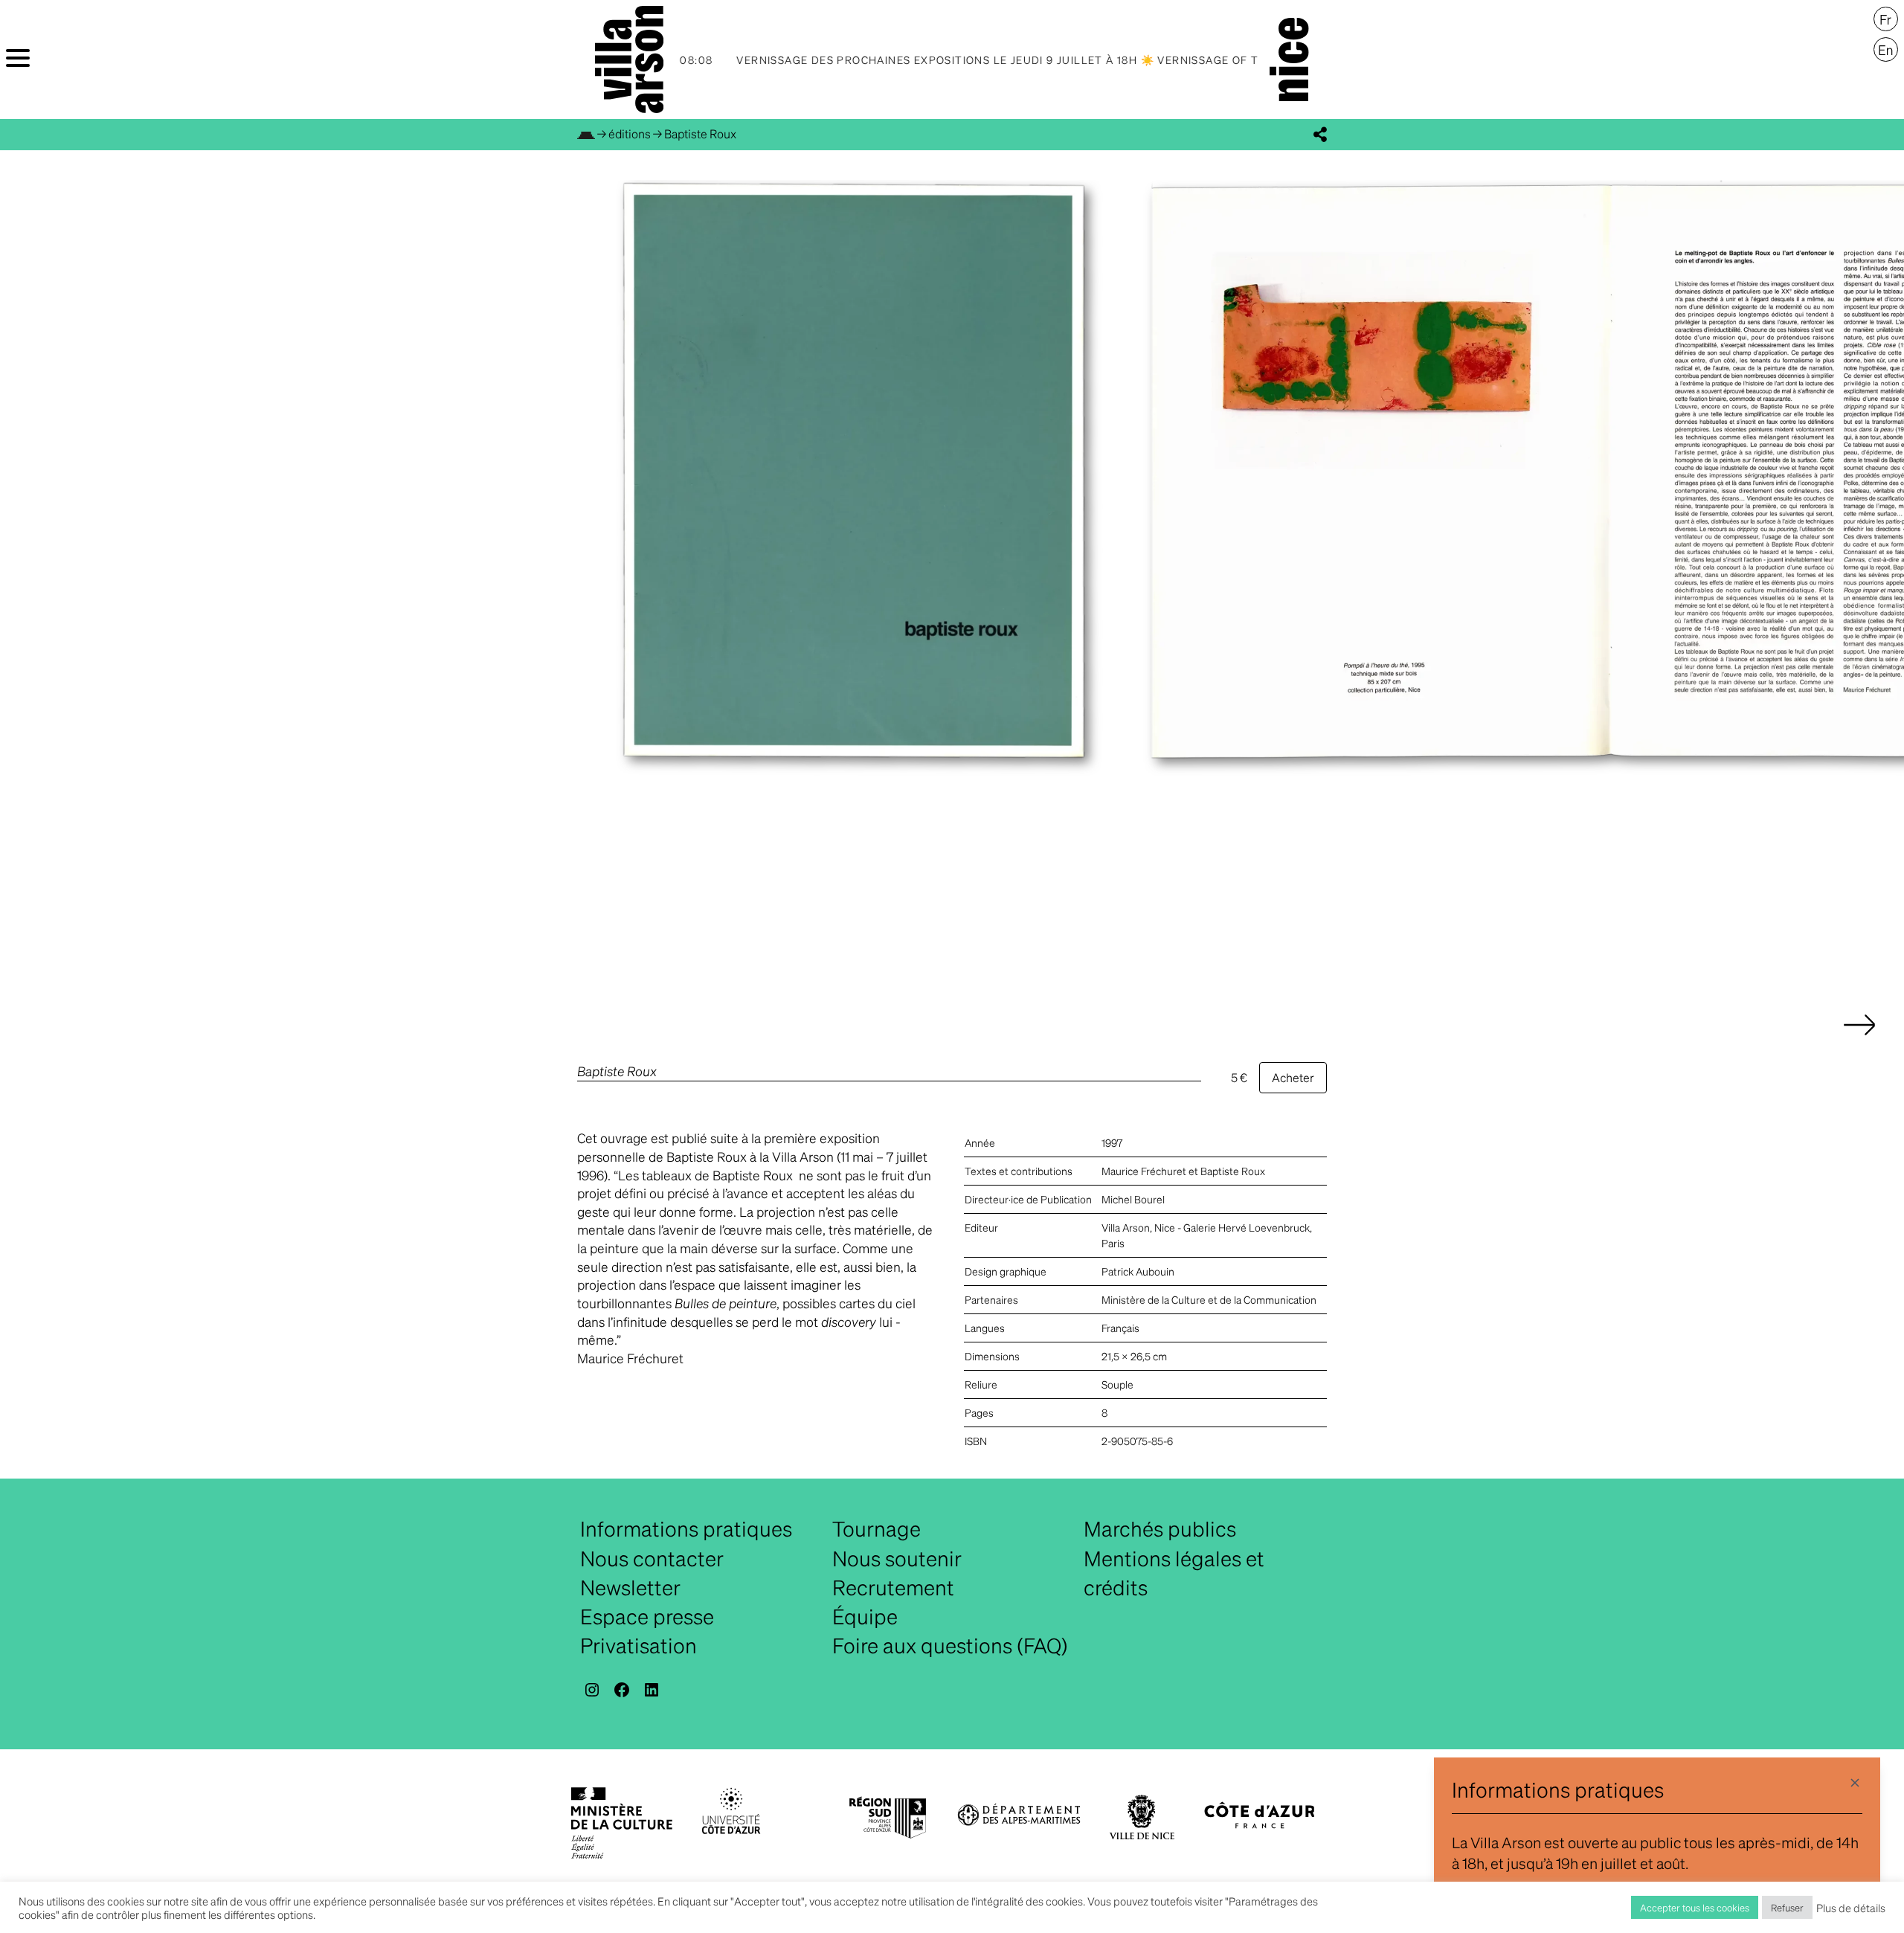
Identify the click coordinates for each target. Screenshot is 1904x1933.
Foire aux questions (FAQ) (950, 1645)
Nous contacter (652, 1558)
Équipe (865, 1616)
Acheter (1293, 1077)
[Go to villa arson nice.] (586, 134)
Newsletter (630, 1587)
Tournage (877, 1528)
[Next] (1859, 1040)
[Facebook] (622, 1690)
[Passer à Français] (1886, 19)
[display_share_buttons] (1320, 135)
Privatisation (639, 1645)
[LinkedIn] (652, 1690)
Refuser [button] (1787, 1907)
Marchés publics (1160, 1528)
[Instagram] (592, 1690)
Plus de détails (1851, 1908)
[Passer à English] (1886, 50)
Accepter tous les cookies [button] (1695, 1907)
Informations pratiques (686, 1528)
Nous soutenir (897, 1558)
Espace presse (647, 1616)
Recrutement (893, 1587)
